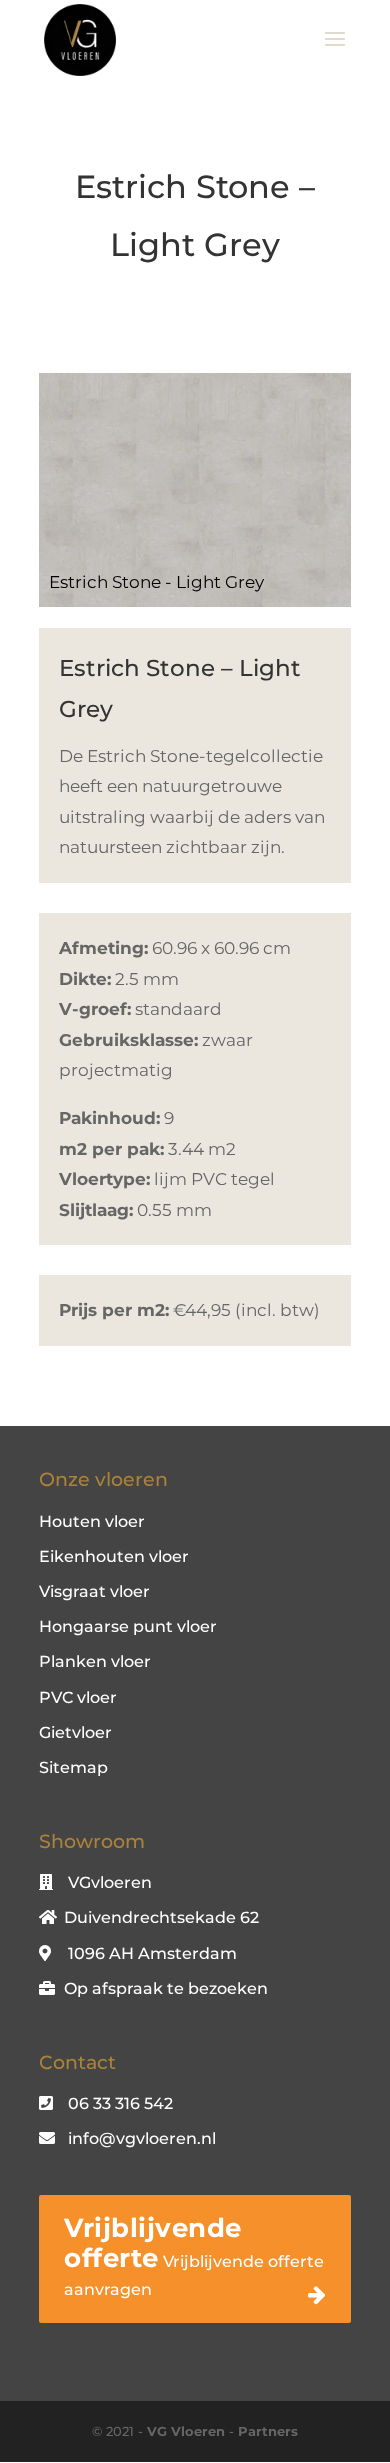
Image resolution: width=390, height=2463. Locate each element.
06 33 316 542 (120, 2103)
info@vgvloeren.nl (142, 2138)
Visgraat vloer (94, 1591)
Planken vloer (95, 1661)
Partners (268, 2431)
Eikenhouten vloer (114, 1556)
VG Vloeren (186, 2431)
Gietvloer (75, 1732)
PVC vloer (78, 1697)
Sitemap (73, 1767)
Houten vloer (92, 1521)
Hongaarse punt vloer (128, 1626)
